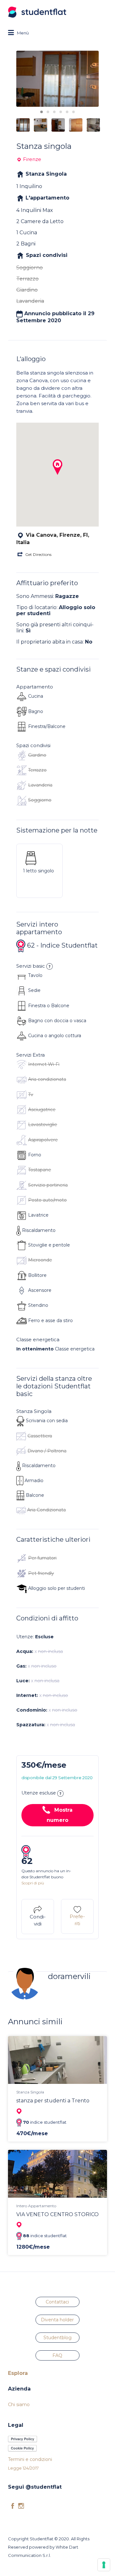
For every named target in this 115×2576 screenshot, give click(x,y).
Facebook (13, 2506)
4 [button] (61, 112)
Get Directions (38, 554)
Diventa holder (57, 2320)
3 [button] (54, 112)
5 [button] (67, 112)
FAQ (57, 2355)
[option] (57, 79)
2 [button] (48, 112)
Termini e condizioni (30, 2459)
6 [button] (73, 112)
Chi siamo (19, 2405)
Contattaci (57, 2302)
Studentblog (57, 2338)
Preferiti (77, 1920)
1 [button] (42, 112)
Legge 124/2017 (23, 2468)
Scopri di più (33, 1883)
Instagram (21, 2506)
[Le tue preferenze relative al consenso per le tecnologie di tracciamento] (104, 2565)
